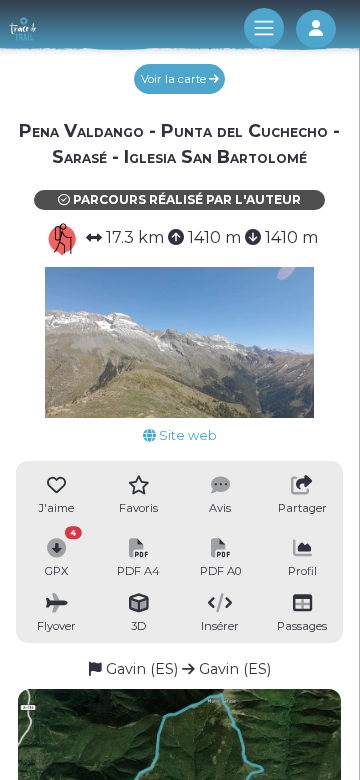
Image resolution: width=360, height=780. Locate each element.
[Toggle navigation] (264, 28)
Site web (186, 435)
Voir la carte (175, 79)
